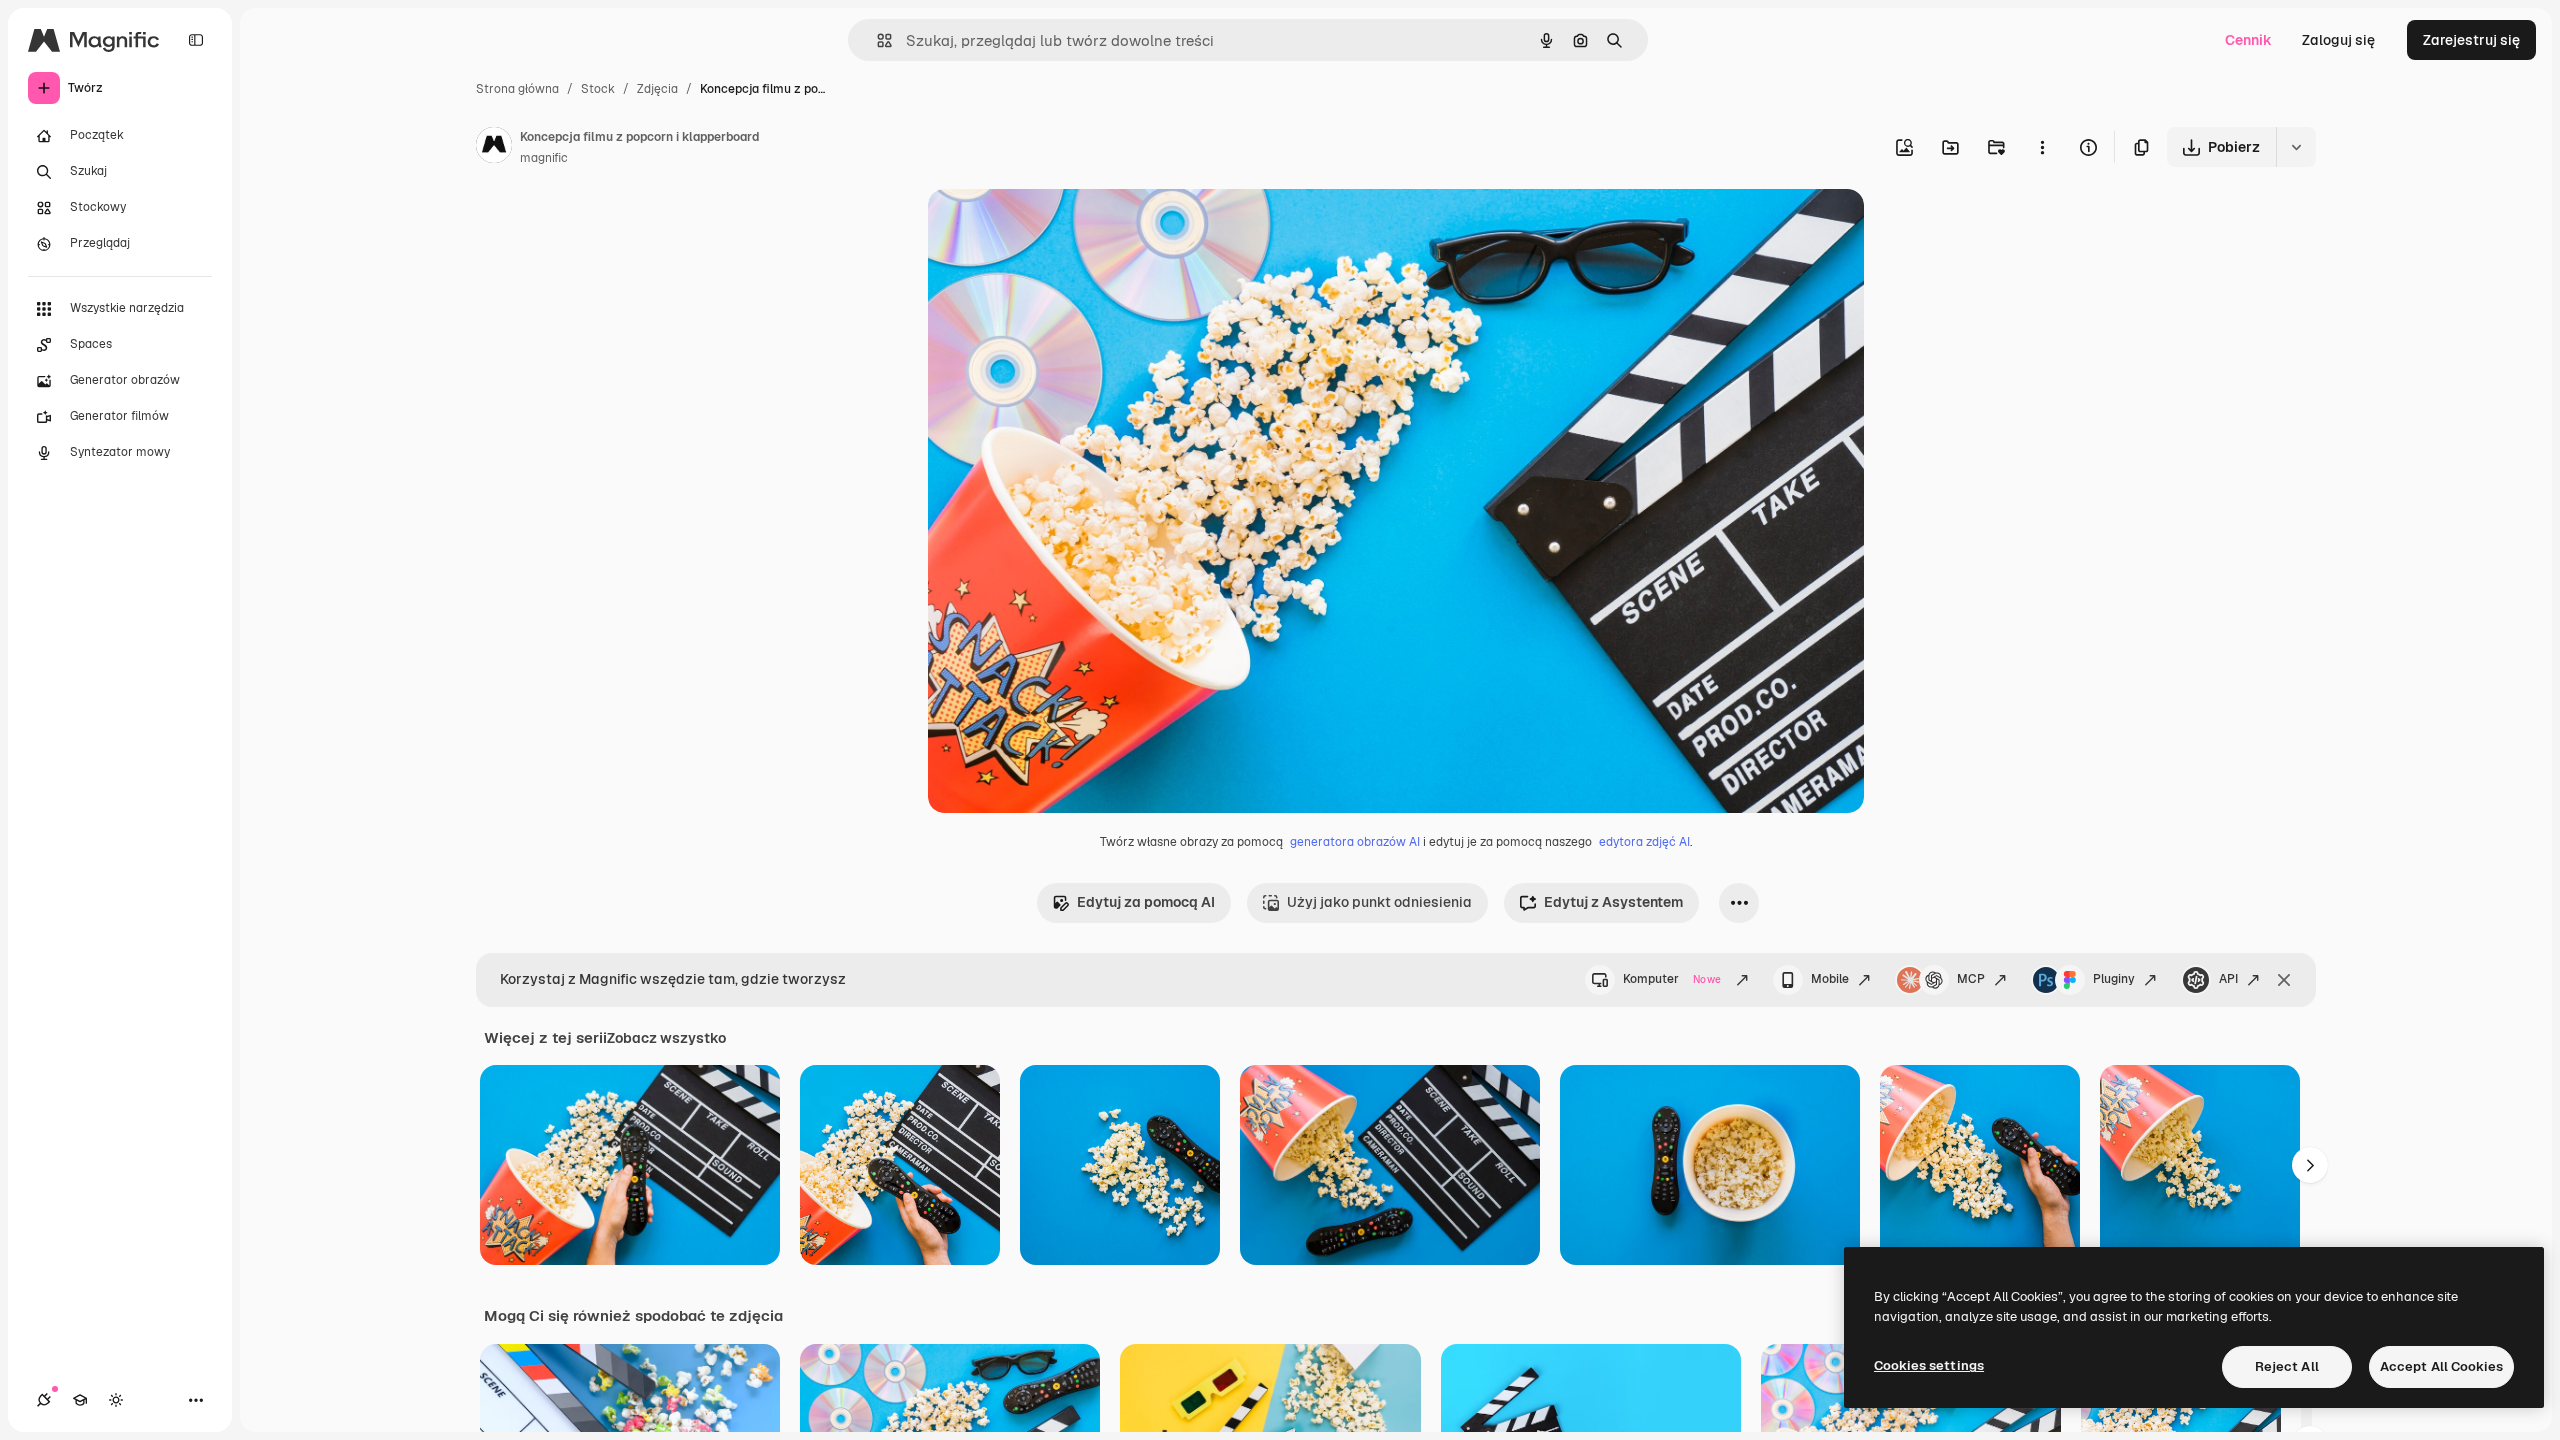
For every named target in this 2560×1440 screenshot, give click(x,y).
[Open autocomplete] (876, 40)
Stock (598, 89)
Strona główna (517, 89)
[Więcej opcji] (2042, 147)
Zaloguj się (2338, 40)
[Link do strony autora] (494, 148)
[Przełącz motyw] (116, 1400)
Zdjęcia (657, 89)
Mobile (1830, 979)
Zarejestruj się (2471, 40)
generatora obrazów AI (1355, 842)
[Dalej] (2310, 1165)
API (2228, 979)
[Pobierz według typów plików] (2296, 147)
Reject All (2287, 1366)
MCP (1971, 979)
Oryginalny (1066, 227)
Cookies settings (1929, 1365)
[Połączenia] (44, 1400)
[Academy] (80, 1400)
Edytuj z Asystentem (1613, 902)
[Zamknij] (2284, 980)
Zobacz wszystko (666, 1038)
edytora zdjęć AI (1644, 842)
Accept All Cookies (2441, 1366)
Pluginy (2114, 979)
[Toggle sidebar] (196, 40)
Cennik (2248, 40)
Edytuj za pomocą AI (1146, 902)
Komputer (1672, 979)
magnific (544, 158)
